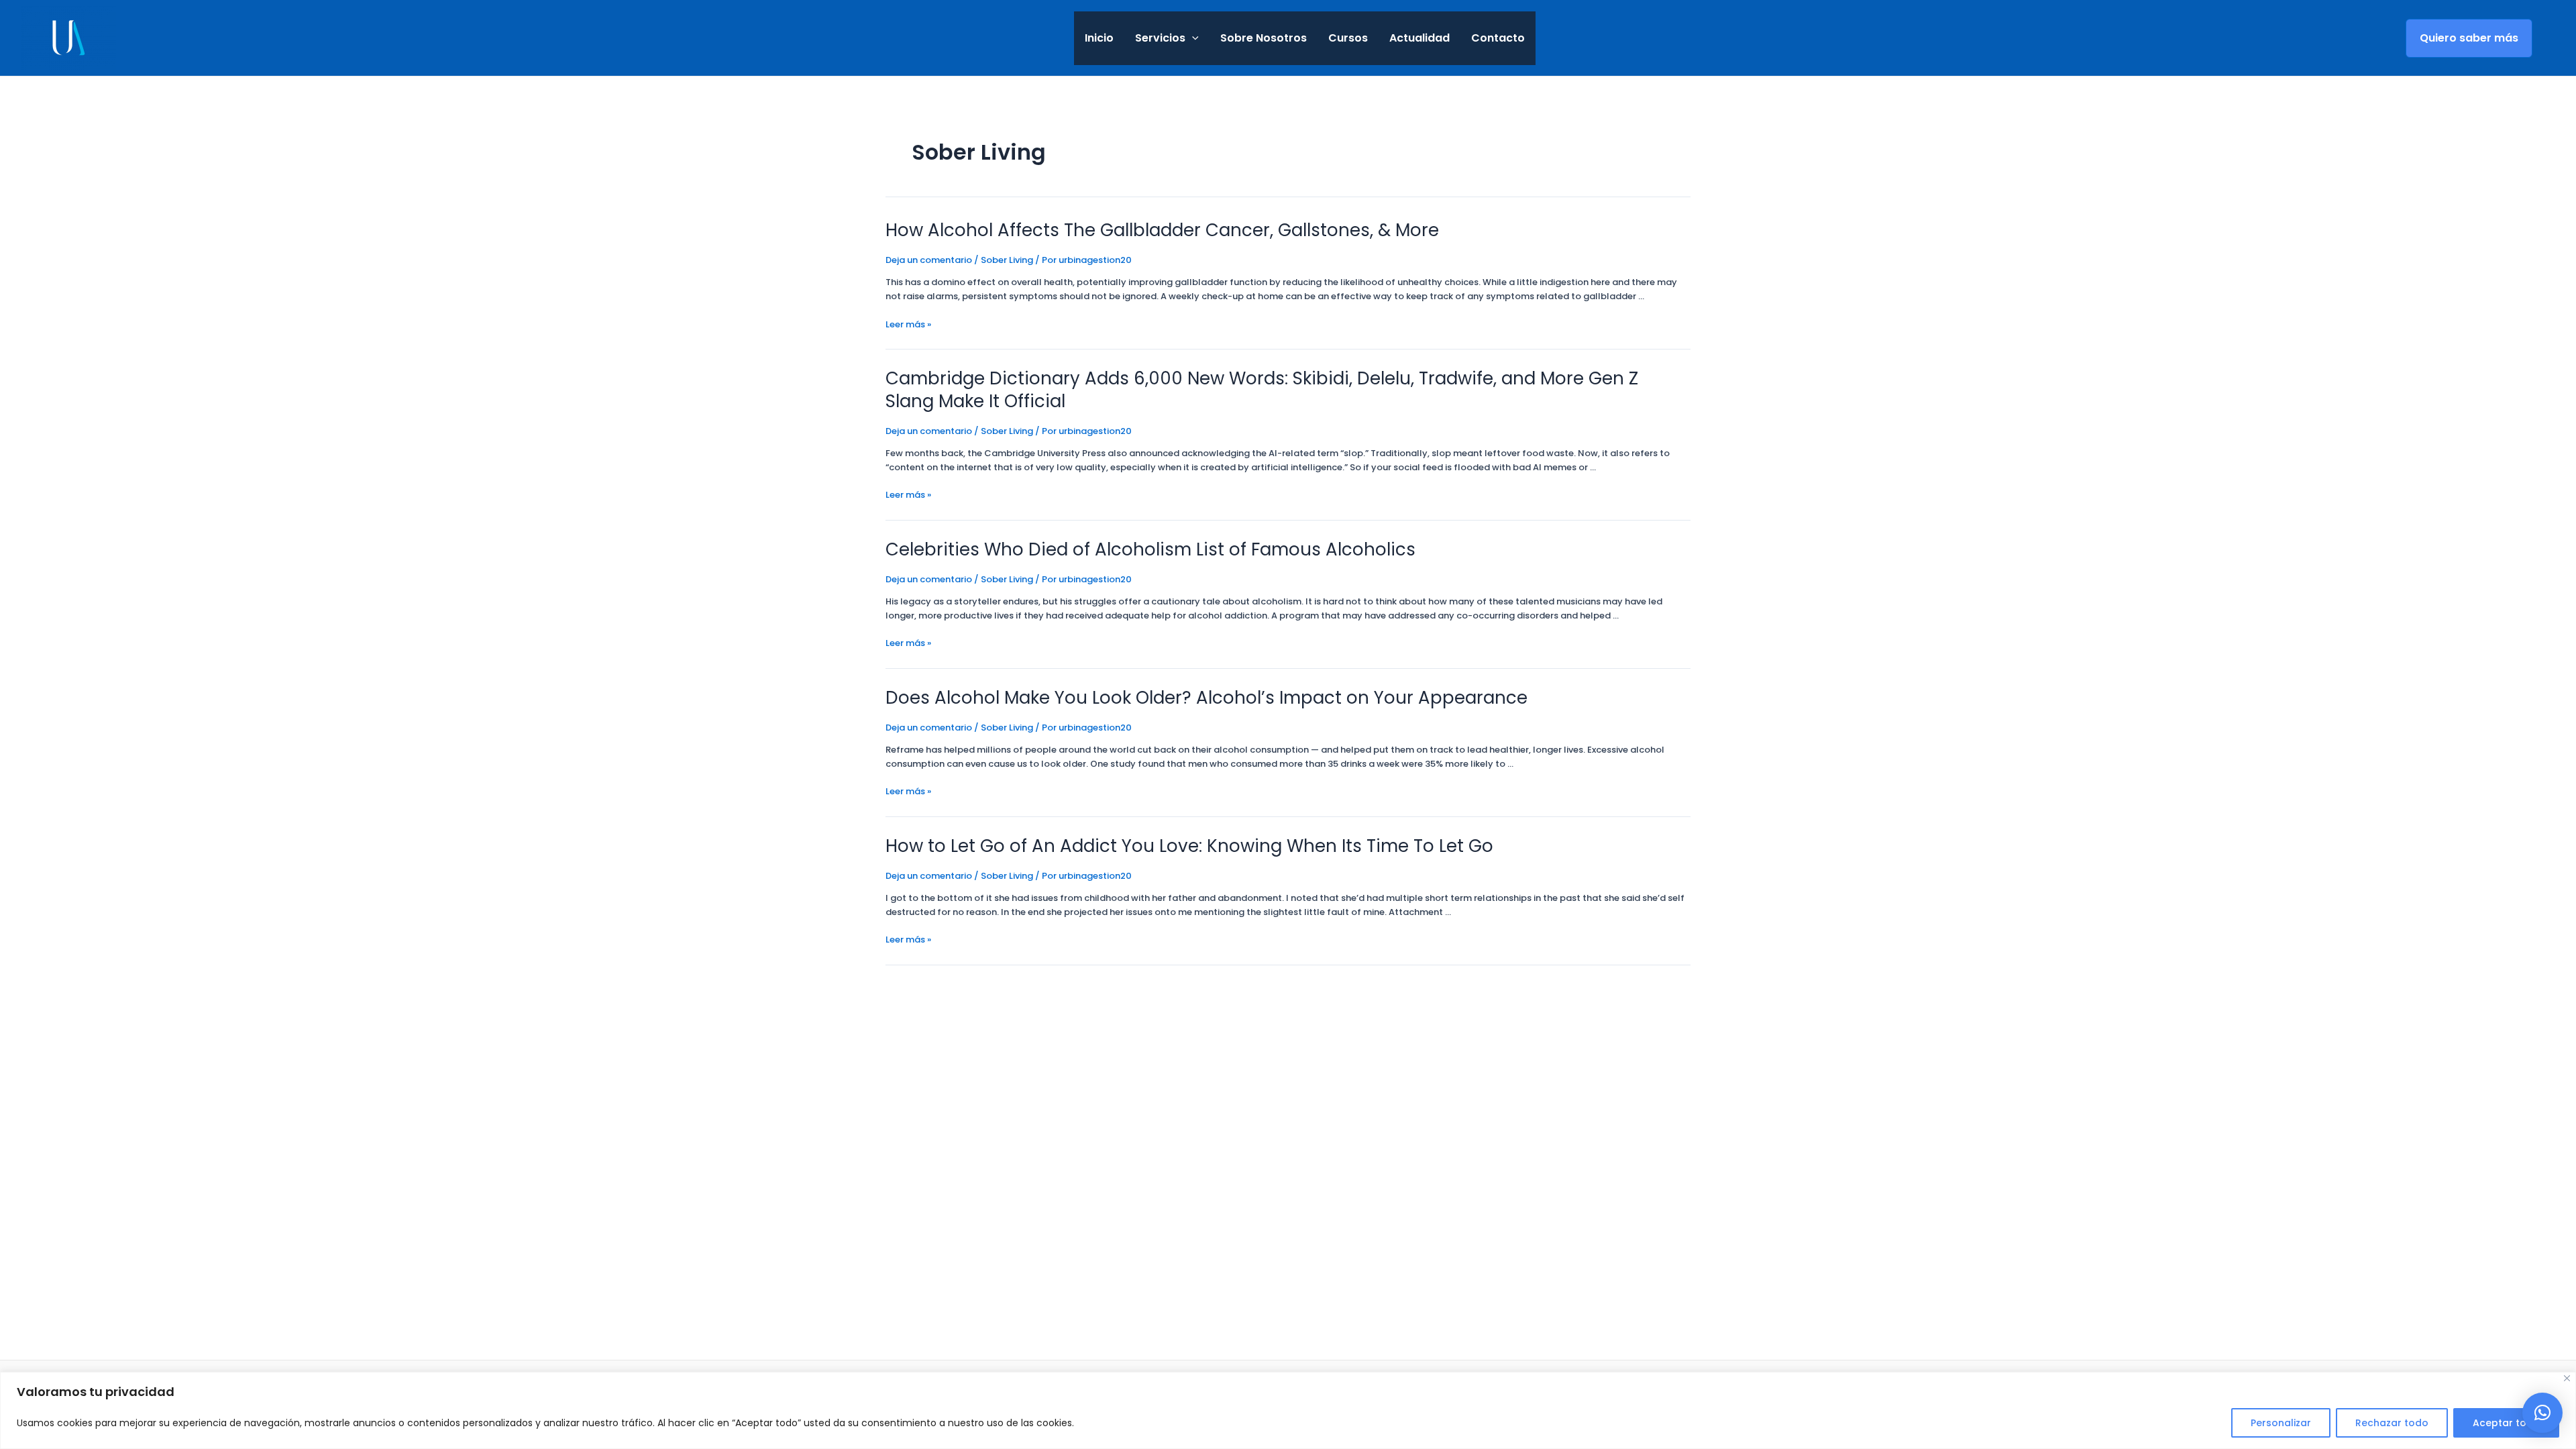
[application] (1192, 38)
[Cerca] (2567, 1378)
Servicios (1160, 38)
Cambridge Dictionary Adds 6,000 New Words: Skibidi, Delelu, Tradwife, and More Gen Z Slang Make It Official (1262, 390)
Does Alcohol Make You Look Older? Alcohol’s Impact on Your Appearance (1206, 698)
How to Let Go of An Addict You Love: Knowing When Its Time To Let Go (1189, 846)
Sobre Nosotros (1264, 38)
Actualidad (1419, 38)
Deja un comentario (929, 260)
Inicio (1099, 38)
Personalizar (2281, 1423)
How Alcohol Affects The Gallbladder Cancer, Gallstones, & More (1162, 230)
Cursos (1348, 38)
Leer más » (908, 324)
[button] (2542, 1413)
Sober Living (1007, 260)
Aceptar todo (2506, 1423)
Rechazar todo (2392, 1423)
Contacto (1498, 38)
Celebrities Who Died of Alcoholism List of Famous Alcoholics (1150, 549)
